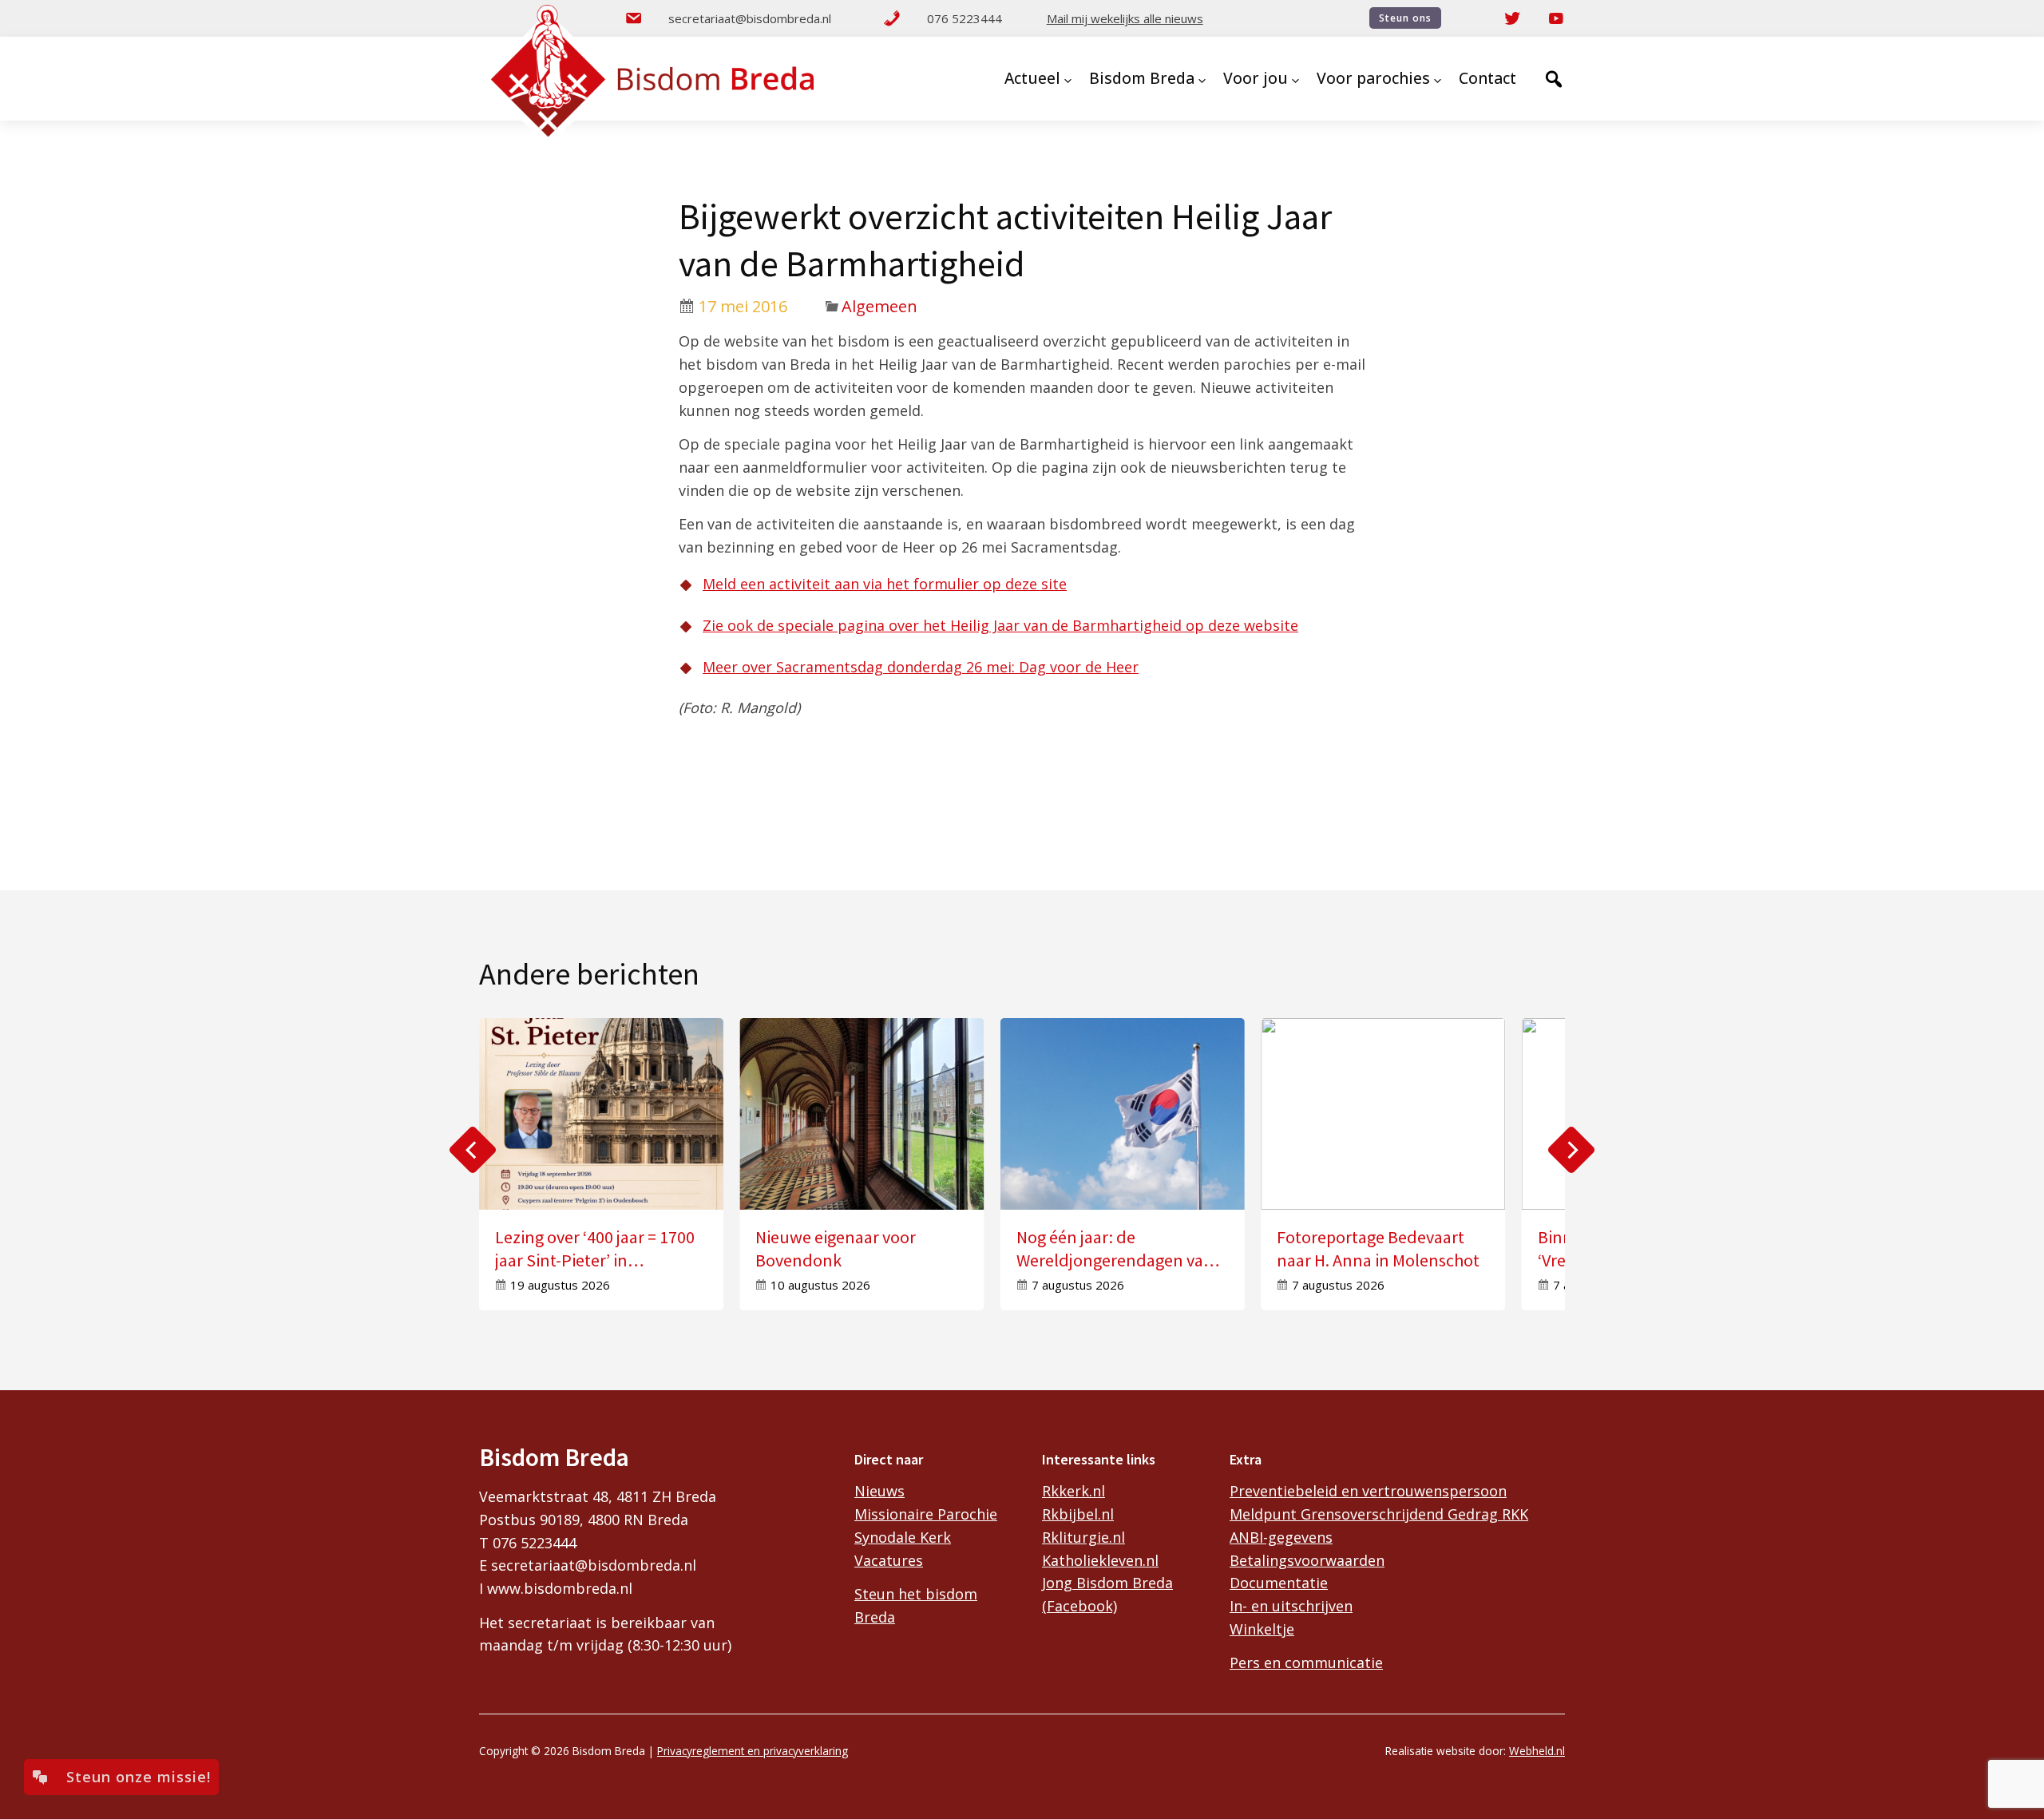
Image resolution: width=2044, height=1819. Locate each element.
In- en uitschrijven (1291, 1606)
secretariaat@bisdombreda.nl (750, 18)
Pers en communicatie (1306, 1662)
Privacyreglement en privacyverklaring (753, 1751)
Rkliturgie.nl (1083, 1537)
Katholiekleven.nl (1100, 1560)
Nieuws (879, 1491)
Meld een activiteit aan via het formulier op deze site (885, 584)
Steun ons (1405, 18)
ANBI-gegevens (1281, 1537)
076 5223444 (965, 18)
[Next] (1571, 1149)
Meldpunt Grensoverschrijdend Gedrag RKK (1379, 1514)
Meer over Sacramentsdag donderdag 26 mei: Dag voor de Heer (921, 667)
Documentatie (1279, 1583)
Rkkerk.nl (1073, 1491)
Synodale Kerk (903, 1537)
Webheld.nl (1537, 1751)
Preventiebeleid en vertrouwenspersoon (1368, 1491)
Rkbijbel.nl (1078, 1514)
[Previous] (473, 1149)
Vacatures (889, 1560)
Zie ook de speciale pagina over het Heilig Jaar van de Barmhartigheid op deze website (1000, 625)
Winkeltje (1262, 1629)
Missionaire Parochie (926, 1514)
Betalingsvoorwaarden (1307, 1560)
